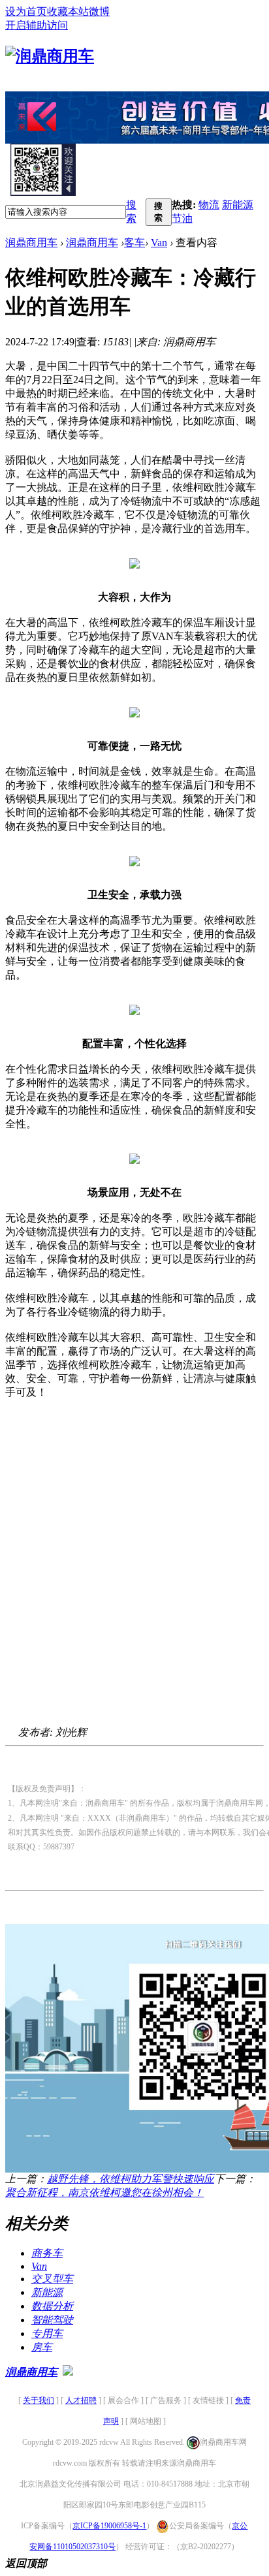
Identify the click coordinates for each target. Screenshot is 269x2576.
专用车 (47, 2333)
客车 (134, 243)
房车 (42, 2347)
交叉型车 (52, 2279)
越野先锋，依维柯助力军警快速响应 (131, 2179)
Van (159, 243)
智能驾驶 (52, 2320)
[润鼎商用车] (50, 56)
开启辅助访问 (37, 25)
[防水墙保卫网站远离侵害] (68, 2372)
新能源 (238, 205)
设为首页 (26, 11)
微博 (99, 11)
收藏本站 (68, 11)
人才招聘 (81, 2400)
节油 (182, 218)
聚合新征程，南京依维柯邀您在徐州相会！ (104, 2192)
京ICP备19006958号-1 (109, 2526)
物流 (209, 205)
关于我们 (39, 2400)
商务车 (47, 2253)
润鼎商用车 (31, 243)
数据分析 (52, 2306)
